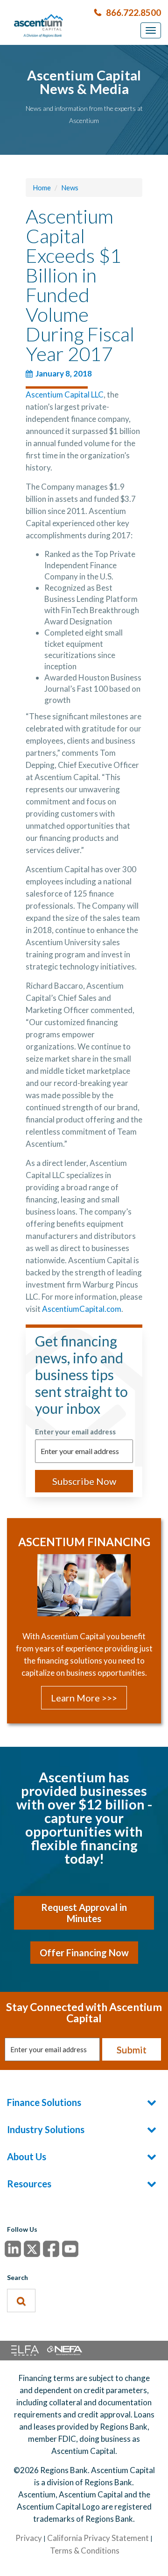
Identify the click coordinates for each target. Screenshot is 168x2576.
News (70, 188)
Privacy (29, 2538)
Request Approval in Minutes (84, 1913)
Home (42, 188)
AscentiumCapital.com (82, 1309)
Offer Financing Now (84, 1953)
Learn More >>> (84, 1698)
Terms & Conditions (85, 2551)
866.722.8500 (133, 12)
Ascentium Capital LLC (65, 394)
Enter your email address (75, 1432)
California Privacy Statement (98, 2538)
